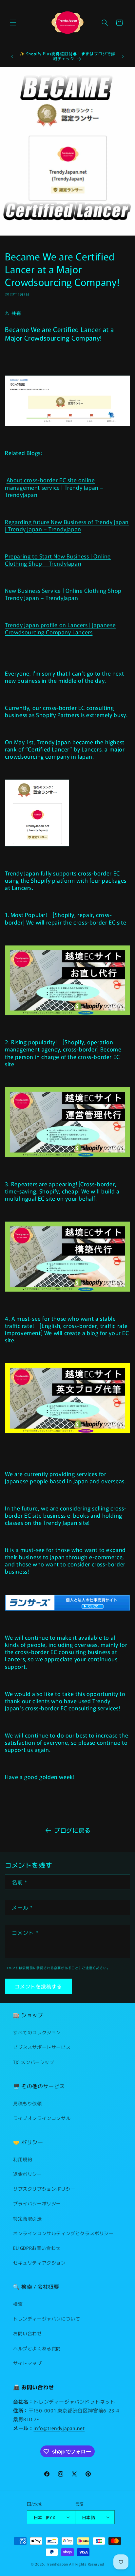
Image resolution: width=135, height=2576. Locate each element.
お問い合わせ (28, 2333)
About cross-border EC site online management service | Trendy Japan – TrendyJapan (54, 487)
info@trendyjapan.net (59, 2428)
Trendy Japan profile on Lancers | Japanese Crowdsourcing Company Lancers (60, 628)
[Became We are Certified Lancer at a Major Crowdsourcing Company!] (67, 425)
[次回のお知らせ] (123, 56)
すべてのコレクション (37, 2032)
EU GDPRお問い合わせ (37, 2248)
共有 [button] (16, 313)
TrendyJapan (57, 2564)
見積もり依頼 (28, 2103)
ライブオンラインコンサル (42, 2118)
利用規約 (23, 2159)
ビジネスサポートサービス (42, 2047)
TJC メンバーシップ (34, 2062)
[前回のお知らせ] (12, 56)
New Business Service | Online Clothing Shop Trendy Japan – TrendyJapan (63, 594)
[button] (13, 23)
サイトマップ (28, 2363)
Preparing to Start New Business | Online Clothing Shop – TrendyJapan (58, 560)
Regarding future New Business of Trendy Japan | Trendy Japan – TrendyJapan (67, 525)
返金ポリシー (28, 2174)
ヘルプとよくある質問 (37, 2348)
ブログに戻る (72, 1830)
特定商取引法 (28, 2218)
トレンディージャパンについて (47, 2319)
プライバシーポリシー (37, 2203)
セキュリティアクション (39, 2263)
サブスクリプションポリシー (44, 2189)
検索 (18, 2304)
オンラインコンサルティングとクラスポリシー (63, 2233)
